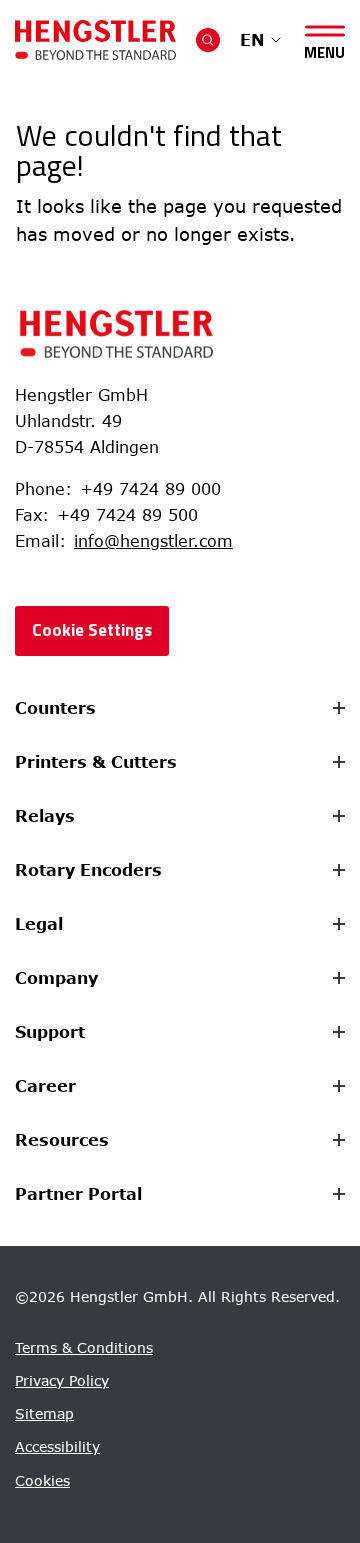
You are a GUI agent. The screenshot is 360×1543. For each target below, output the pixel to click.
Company (56, 978)
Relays (45, 816)
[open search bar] (208, 40)
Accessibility (57, 1446)
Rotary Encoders (88, 870)
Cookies (42, 1480)
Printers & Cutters (96, 762)
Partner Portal (78, 1194)
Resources (62, 1140)
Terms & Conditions (84, 1347)
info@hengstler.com (153, 541)
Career (45, 1086)
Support (50, 1032)
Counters (55, 708)
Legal (39, 924)
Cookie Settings (92, 630)
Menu (324, 48)
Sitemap (44, 1413)
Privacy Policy (62, 1380)
